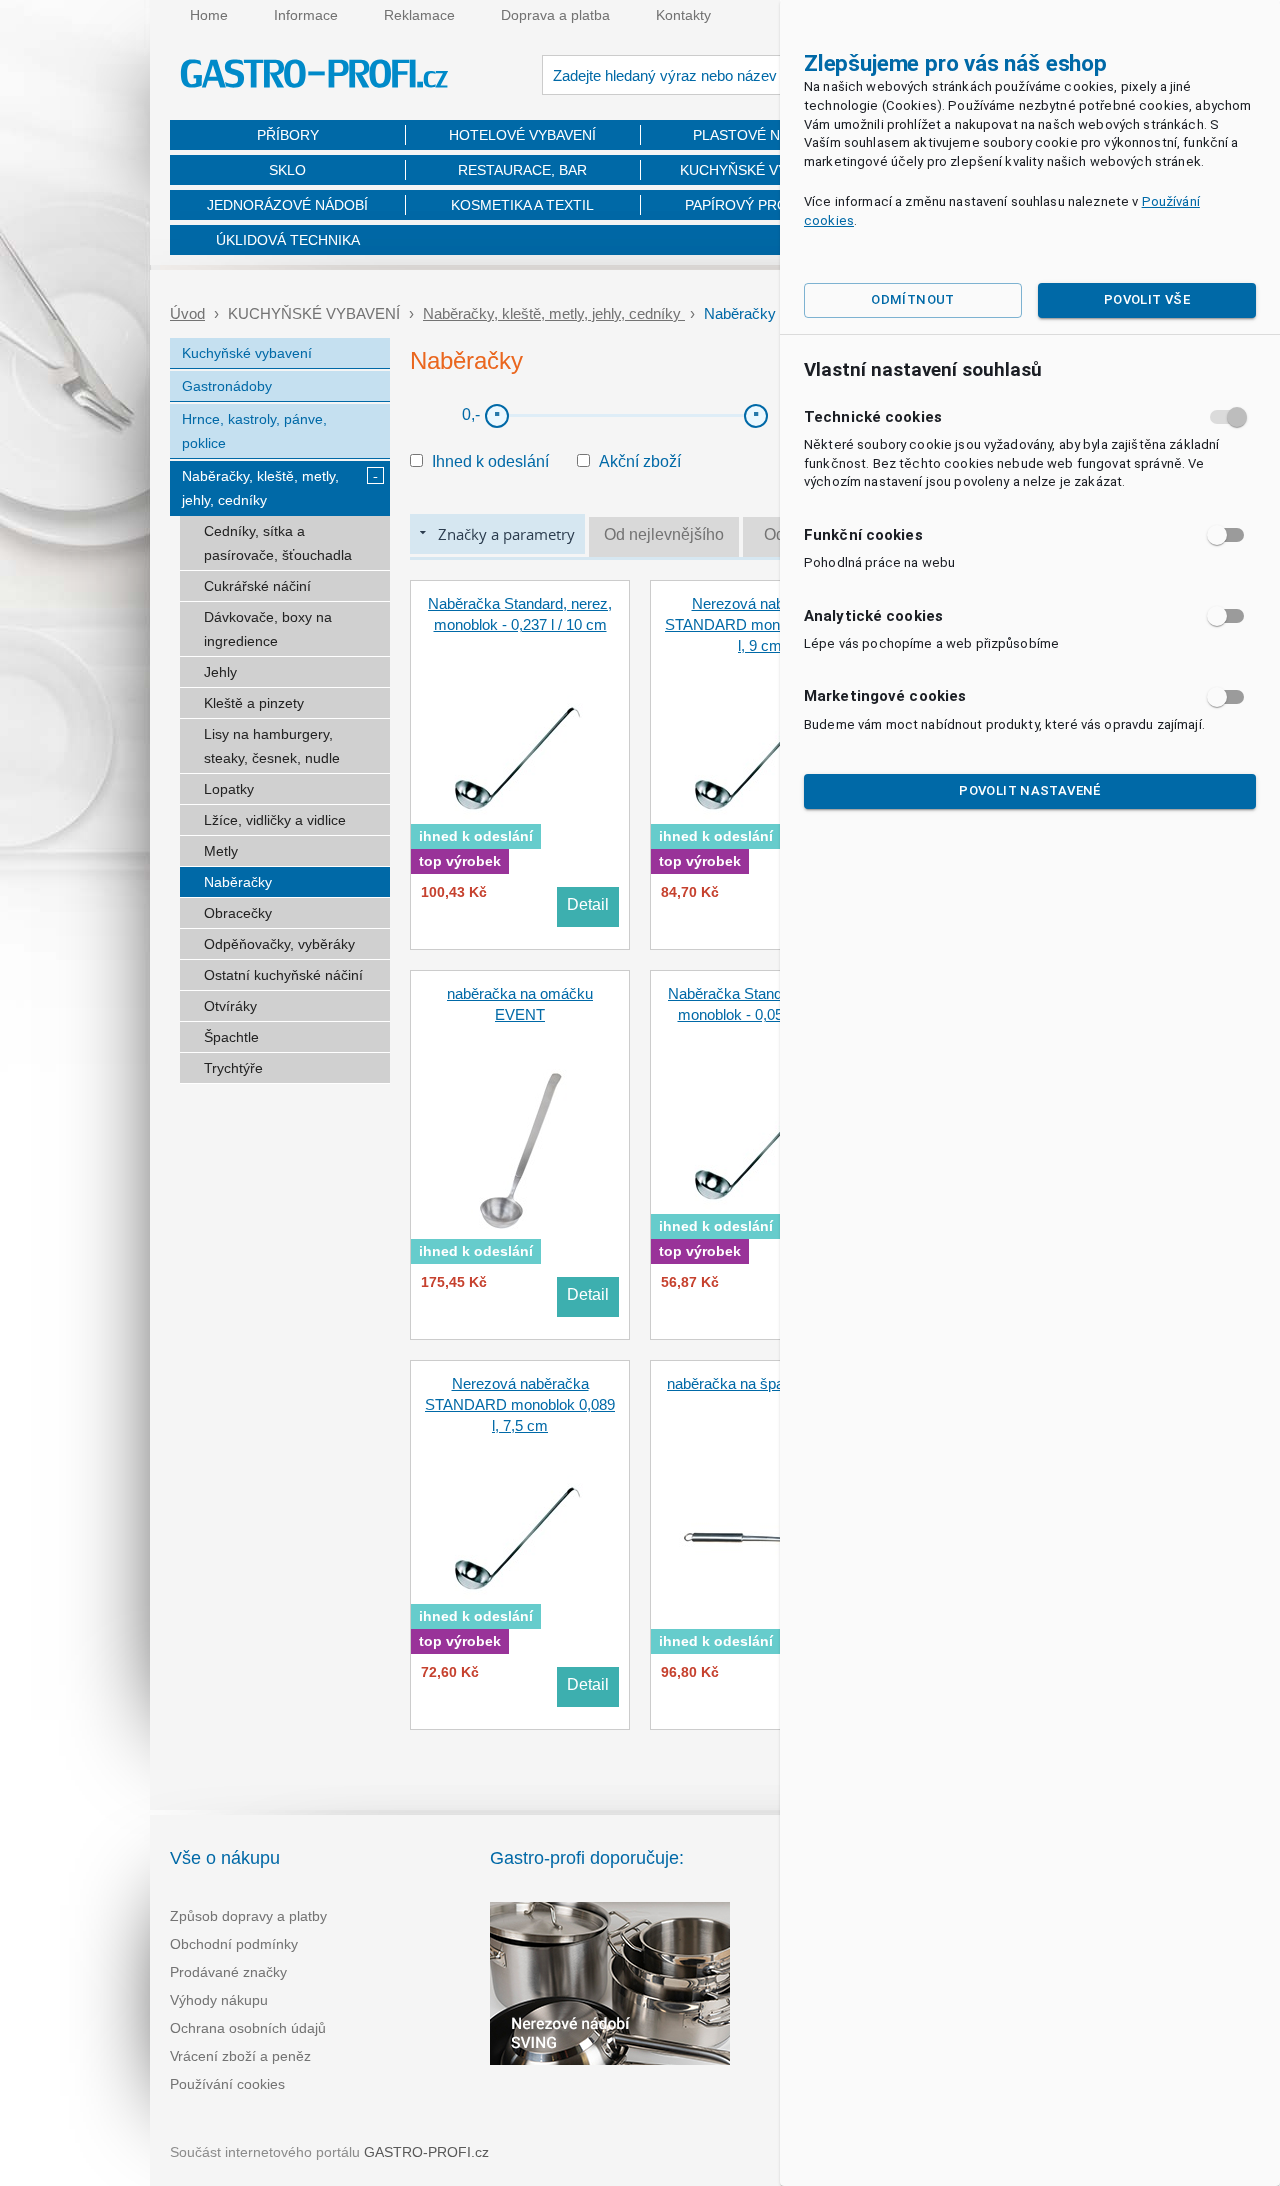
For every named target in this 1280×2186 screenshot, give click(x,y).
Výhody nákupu (219, 2000)
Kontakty (683, 15)
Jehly (220, 672)
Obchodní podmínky (234, 1944)
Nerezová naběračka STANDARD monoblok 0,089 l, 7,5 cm (520, 1404)
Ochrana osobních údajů (248, 2028)
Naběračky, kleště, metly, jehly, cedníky (554, 313)
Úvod (187, 313)
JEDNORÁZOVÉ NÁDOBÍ (287, 205)
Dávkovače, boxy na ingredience (268, 629)
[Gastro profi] (315, 76)
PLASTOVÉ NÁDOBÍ (758, 135)
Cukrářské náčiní (257, 586)
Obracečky (238, 913)
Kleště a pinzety (254, 703)
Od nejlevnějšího (664, 534)
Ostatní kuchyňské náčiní (283, 975)
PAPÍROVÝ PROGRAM (757, 205)
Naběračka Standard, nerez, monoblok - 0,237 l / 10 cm (520, 614)
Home (209, 15)
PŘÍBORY (288, 135)
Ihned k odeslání (490, 461)
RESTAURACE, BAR (522, 170)
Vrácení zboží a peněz (240, 2056)
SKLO (287, 170)
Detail (588, 904)
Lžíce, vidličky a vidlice (275, 820)
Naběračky (238, 882)
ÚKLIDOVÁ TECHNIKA (288, 240)
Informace (306, 15)
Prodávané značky (228, 1972)
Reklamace (419, 15)
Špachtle (231, 1037)
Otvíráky (230, 1006)
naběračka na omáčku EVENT (520, 1004)
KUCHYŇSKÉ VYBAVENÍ (758, 170)
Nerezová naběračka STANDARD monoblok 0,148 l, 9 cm (760, 624)
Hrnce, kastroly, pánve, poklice (254, 431)
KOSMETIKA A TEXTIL (522, 205)
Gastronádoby (227, 386)
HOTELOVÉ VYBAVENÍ (522, 135)
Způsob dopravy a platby (248, 1916)
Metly (221, 851)
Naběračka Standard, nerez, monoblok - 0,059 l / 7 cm (760, 1004)
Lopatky (229, 789)
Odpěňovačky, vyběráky (279, 944)
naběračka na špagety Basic (760, 1383)
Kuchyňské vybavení (247, 353)
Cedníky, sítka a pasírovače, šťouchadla (278, 543)
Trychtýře (233, 1068)
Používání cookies (227, 2084)
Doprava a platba (555, 15)
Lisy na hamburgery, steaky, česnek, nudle (272, 746)
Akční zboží (640, 461)
